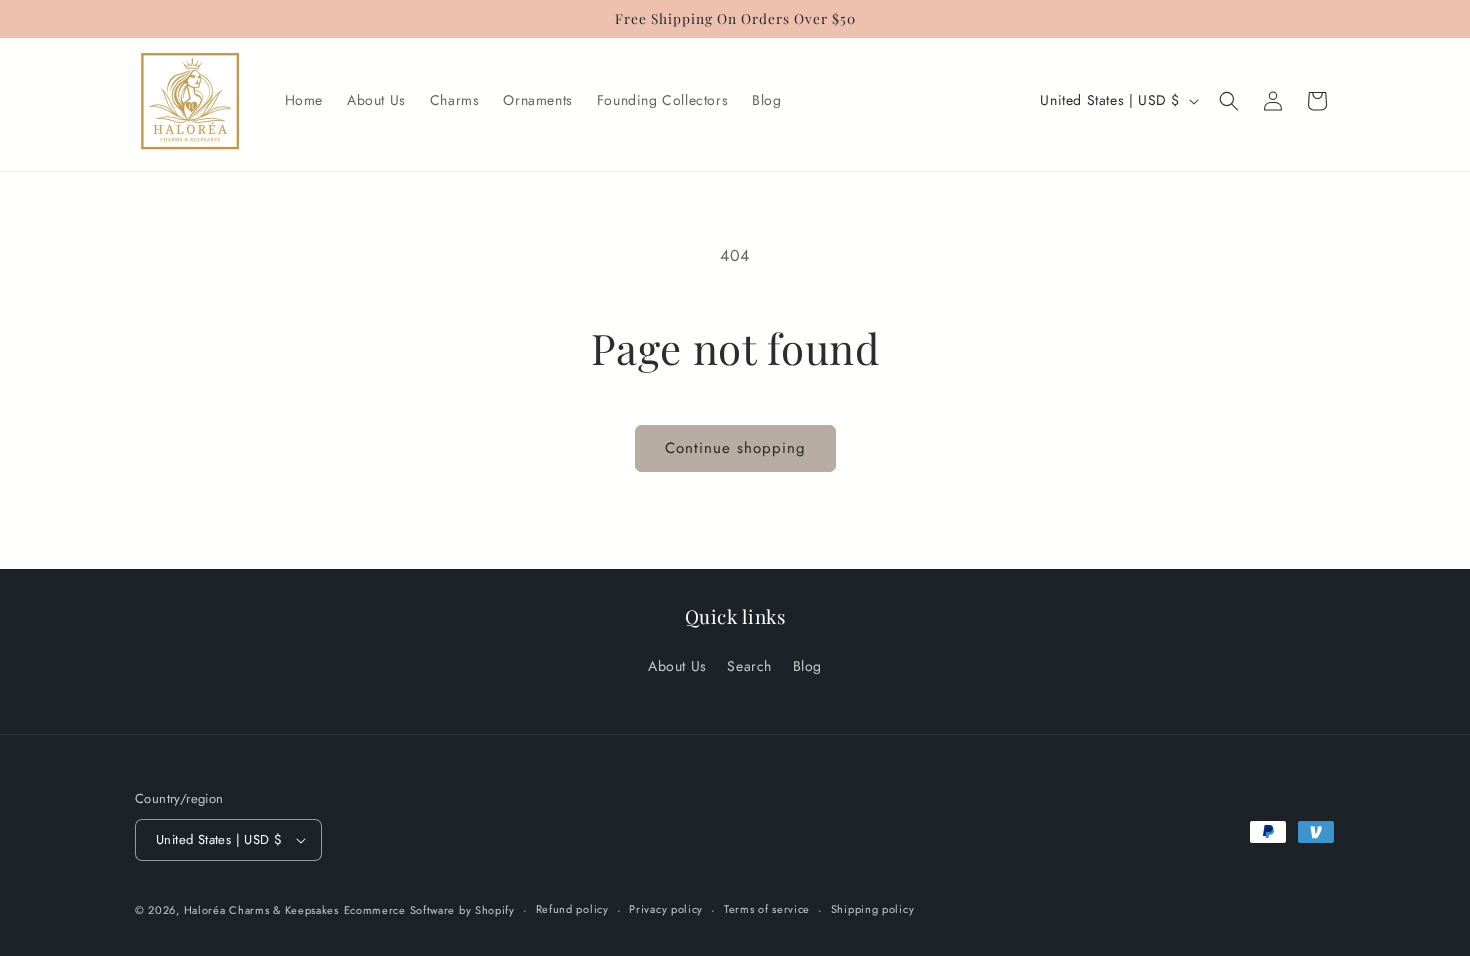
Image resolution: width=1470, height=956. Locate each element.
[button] (1229, 101)
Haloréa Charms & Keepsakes (261, 910)
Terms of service (767, 909)
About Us (677, 666)
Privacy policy (666, 909)
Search (749, 666)
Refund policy (572, 909)
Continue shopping (735, 448)
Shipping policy (873, 909)
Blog (807, 666)
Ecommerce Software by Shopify (429, 910)
